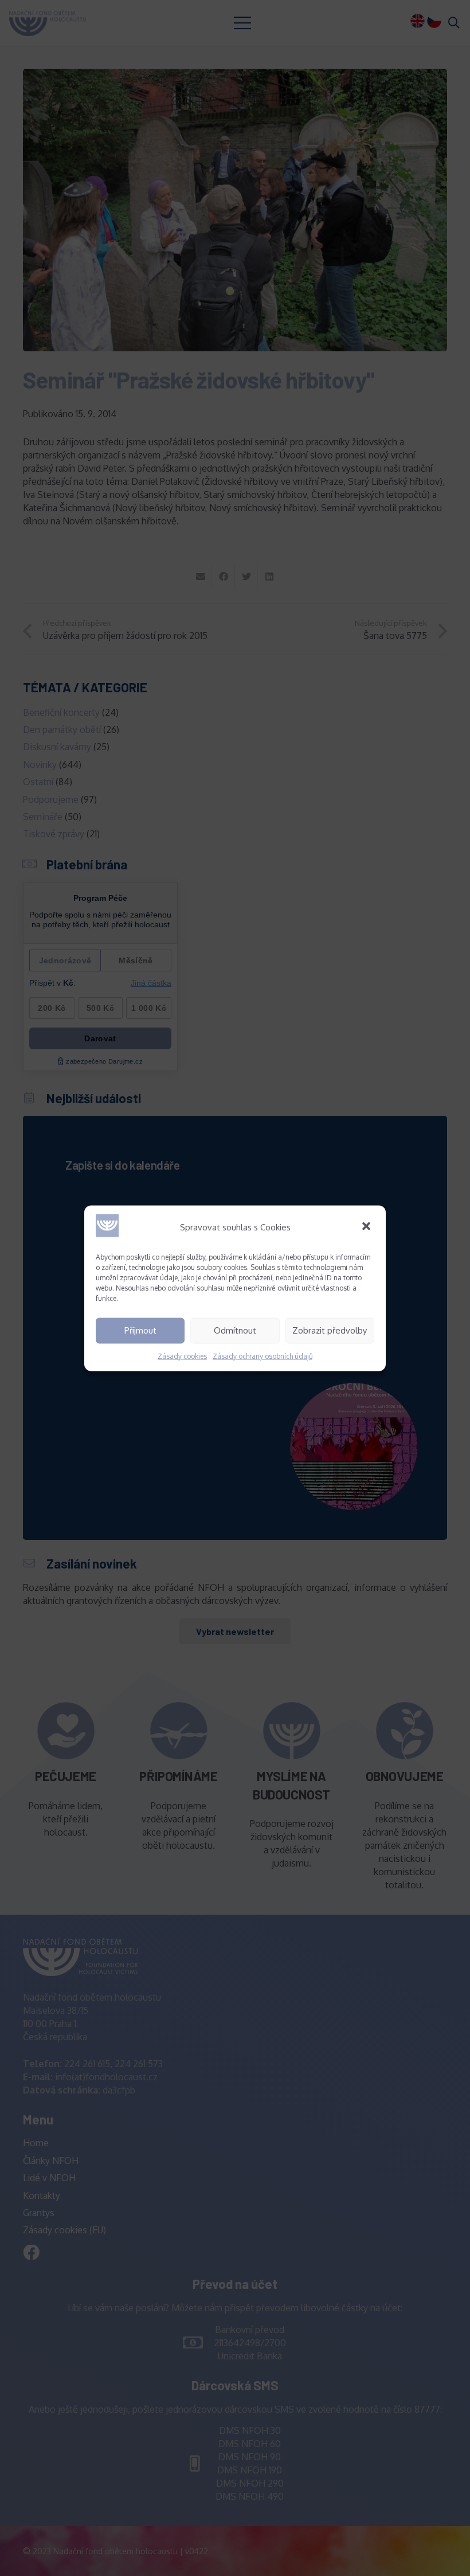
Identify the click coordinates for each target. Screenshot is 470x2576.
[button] (367, 1227)
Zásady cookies (182, 1356)
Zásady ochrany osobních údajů (263, 1356)
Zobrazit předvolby (330, 1330)
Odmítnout (235, 1330)
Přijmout (140, 1330)
